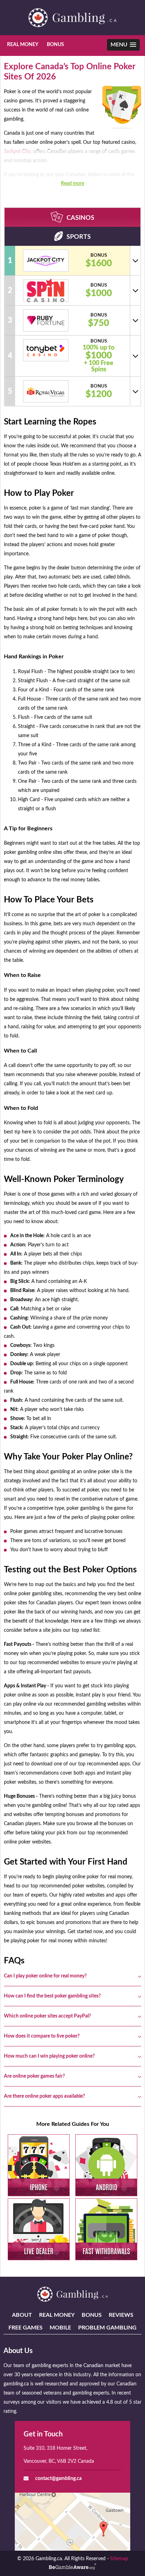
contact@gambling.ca (58, 2479)
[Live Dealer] (39, 2229)
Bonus (55, 45)
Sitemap (119, 2559)
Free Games (26, 2328)
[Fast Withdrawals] (106, 2229)
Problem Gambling (107, 2328)
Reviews (121, 2315)
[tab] (72, 217)
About (22, 2315)
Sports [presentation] (79, 237)
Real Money (23, 45)
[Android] (106, 2165)
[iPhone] (39, 2165)
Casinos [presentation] (80, 218)
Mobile (60, 2328)
